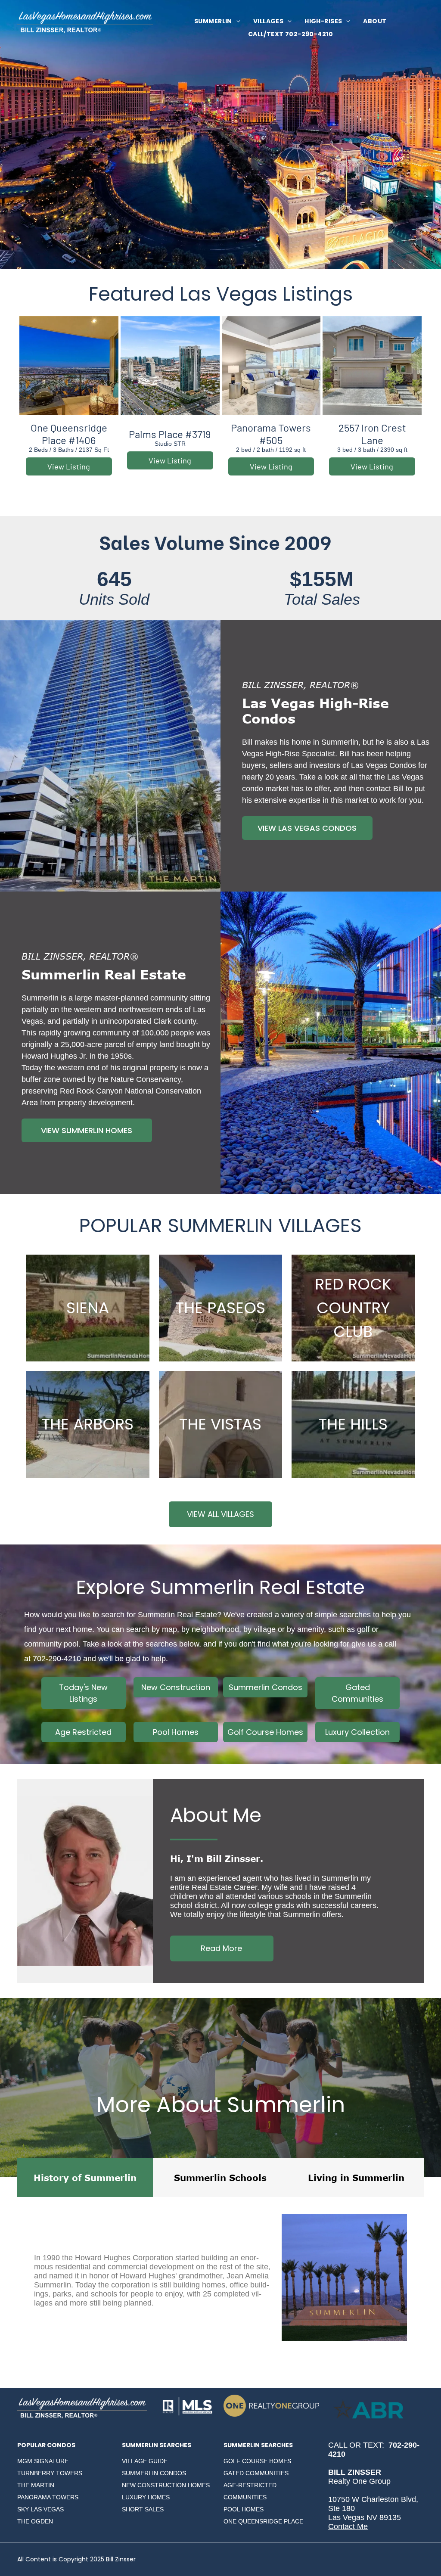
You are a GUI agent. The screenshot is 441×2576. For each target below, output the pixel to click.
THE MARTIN (36, 2485)
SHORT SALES (143, 2509)
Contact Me (348, 2526)
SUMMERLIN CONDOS (154, 2473)
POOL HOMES (244, 2509)
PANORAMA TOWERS (48, 2497)
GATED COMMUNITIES (256, 2473)
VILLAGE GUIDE (145, 2461)
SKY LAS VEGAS (40, 2509)
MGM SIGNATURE (43, 2461)
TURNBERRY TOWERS (50, 2473)
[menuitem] (217, 21)
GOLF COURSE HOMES (257, 2461)
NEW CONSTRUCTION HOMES (166, 2485)
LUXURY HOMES (146, 2497)
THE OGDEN (35, 2521)
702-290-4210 (57, 1659)
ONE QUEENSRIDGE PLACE (263, 2521)
